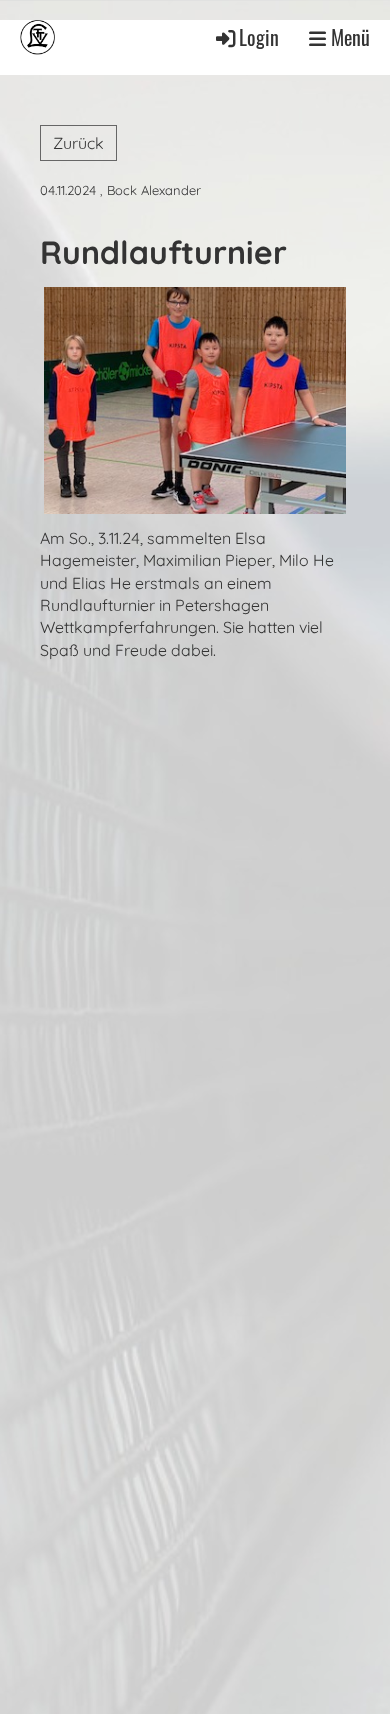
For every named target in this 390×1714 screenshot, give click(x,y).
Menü (348, 37)
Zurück (78, 143)
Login (259, 37)
